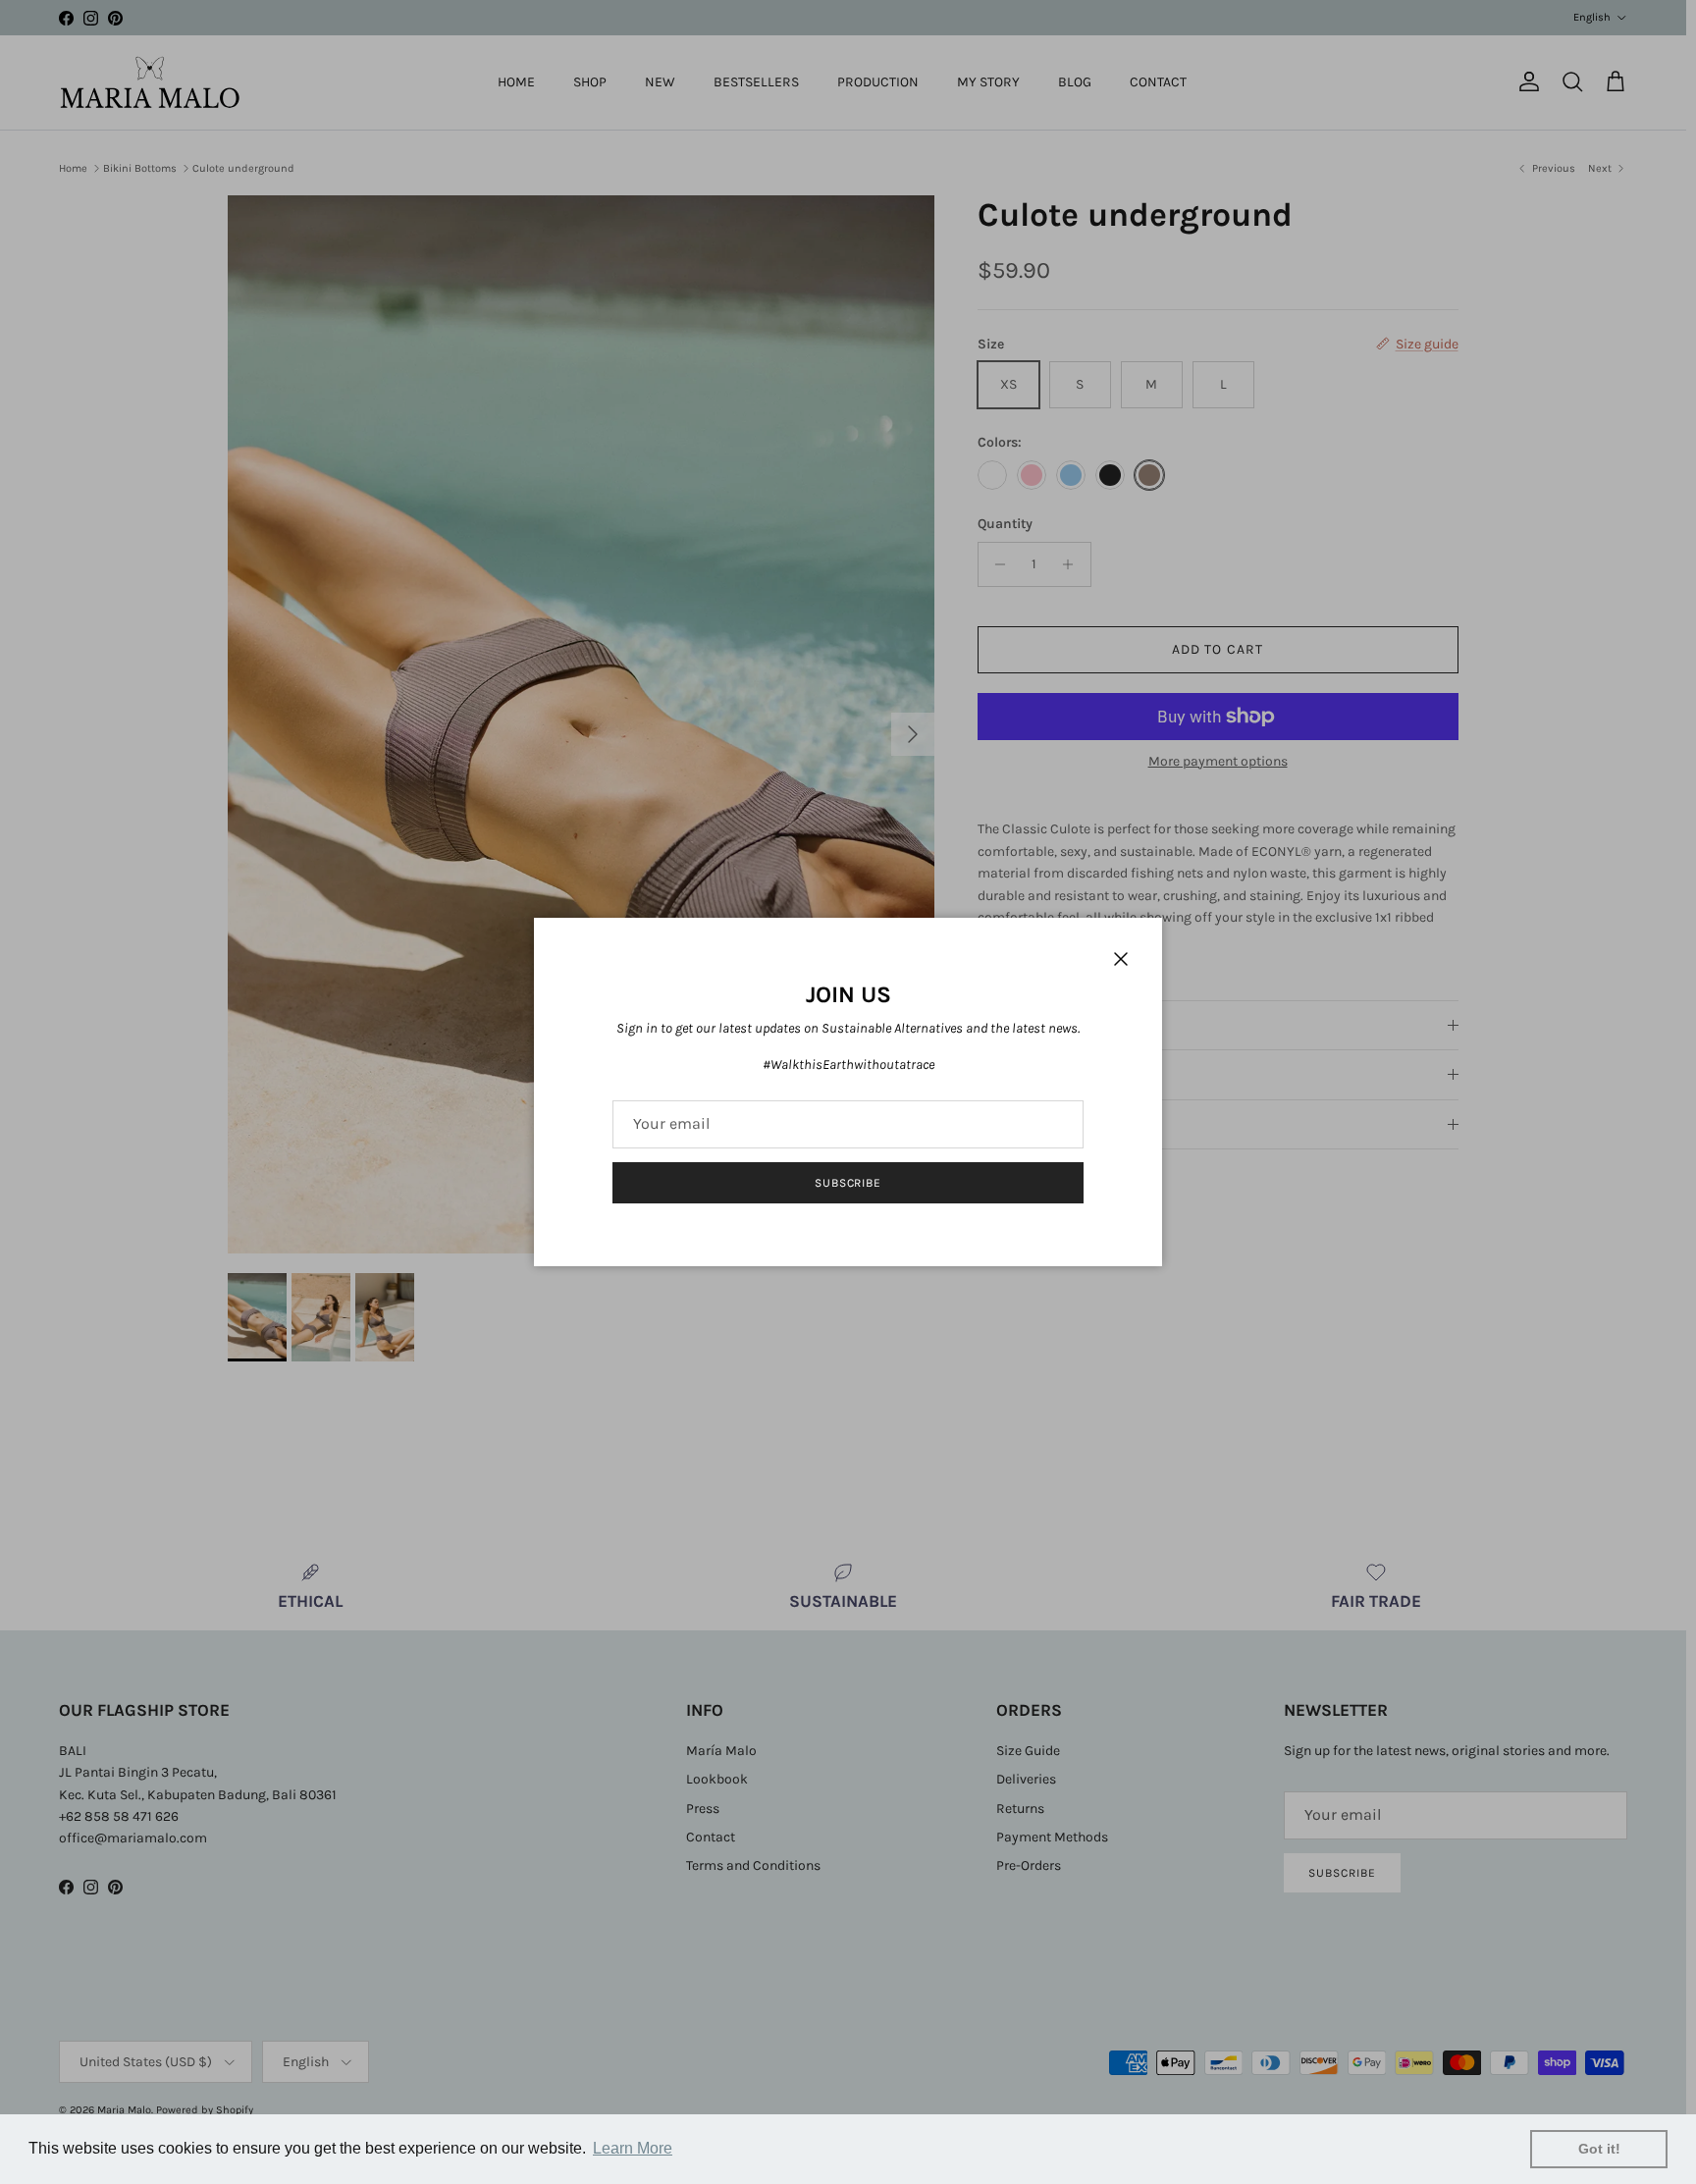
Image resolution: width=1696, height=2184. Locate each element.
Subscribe (848, 1183)
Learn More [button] (633, 2148)
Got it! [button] (1599, 2149)
